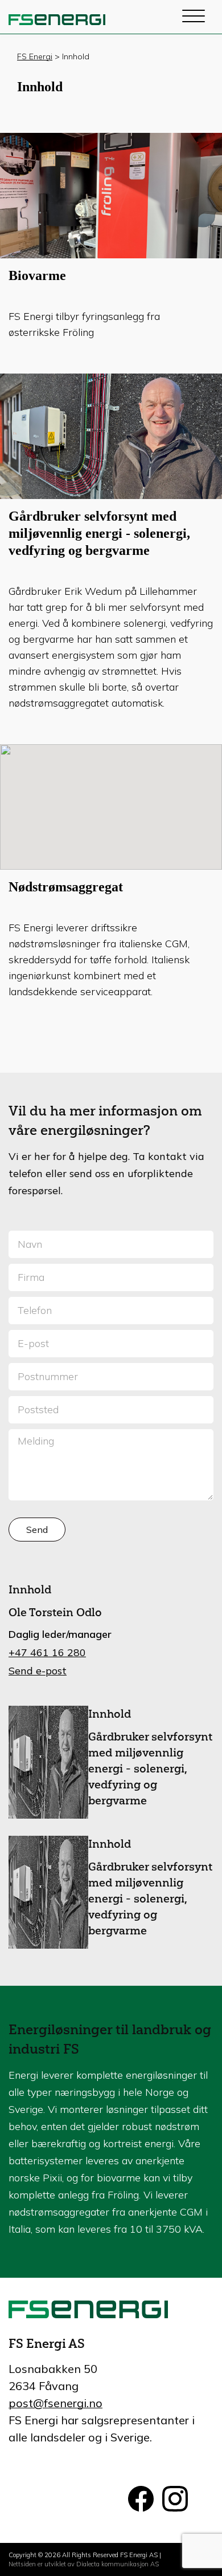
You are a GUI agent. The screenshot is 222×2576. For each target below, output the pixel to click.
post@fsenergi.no (55, 2403)
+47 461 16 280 (47, 1652)
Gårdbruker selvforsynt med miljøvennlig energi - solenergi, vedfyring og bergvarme (99, 533)
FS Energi (35, 56)
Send (37, 1530)
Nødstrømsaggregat (66, 887)
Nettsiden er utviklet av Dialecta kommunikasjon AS (84, 2564)
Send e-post (38, 1671)
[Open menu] (194, 17)
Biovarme (37, 275)
